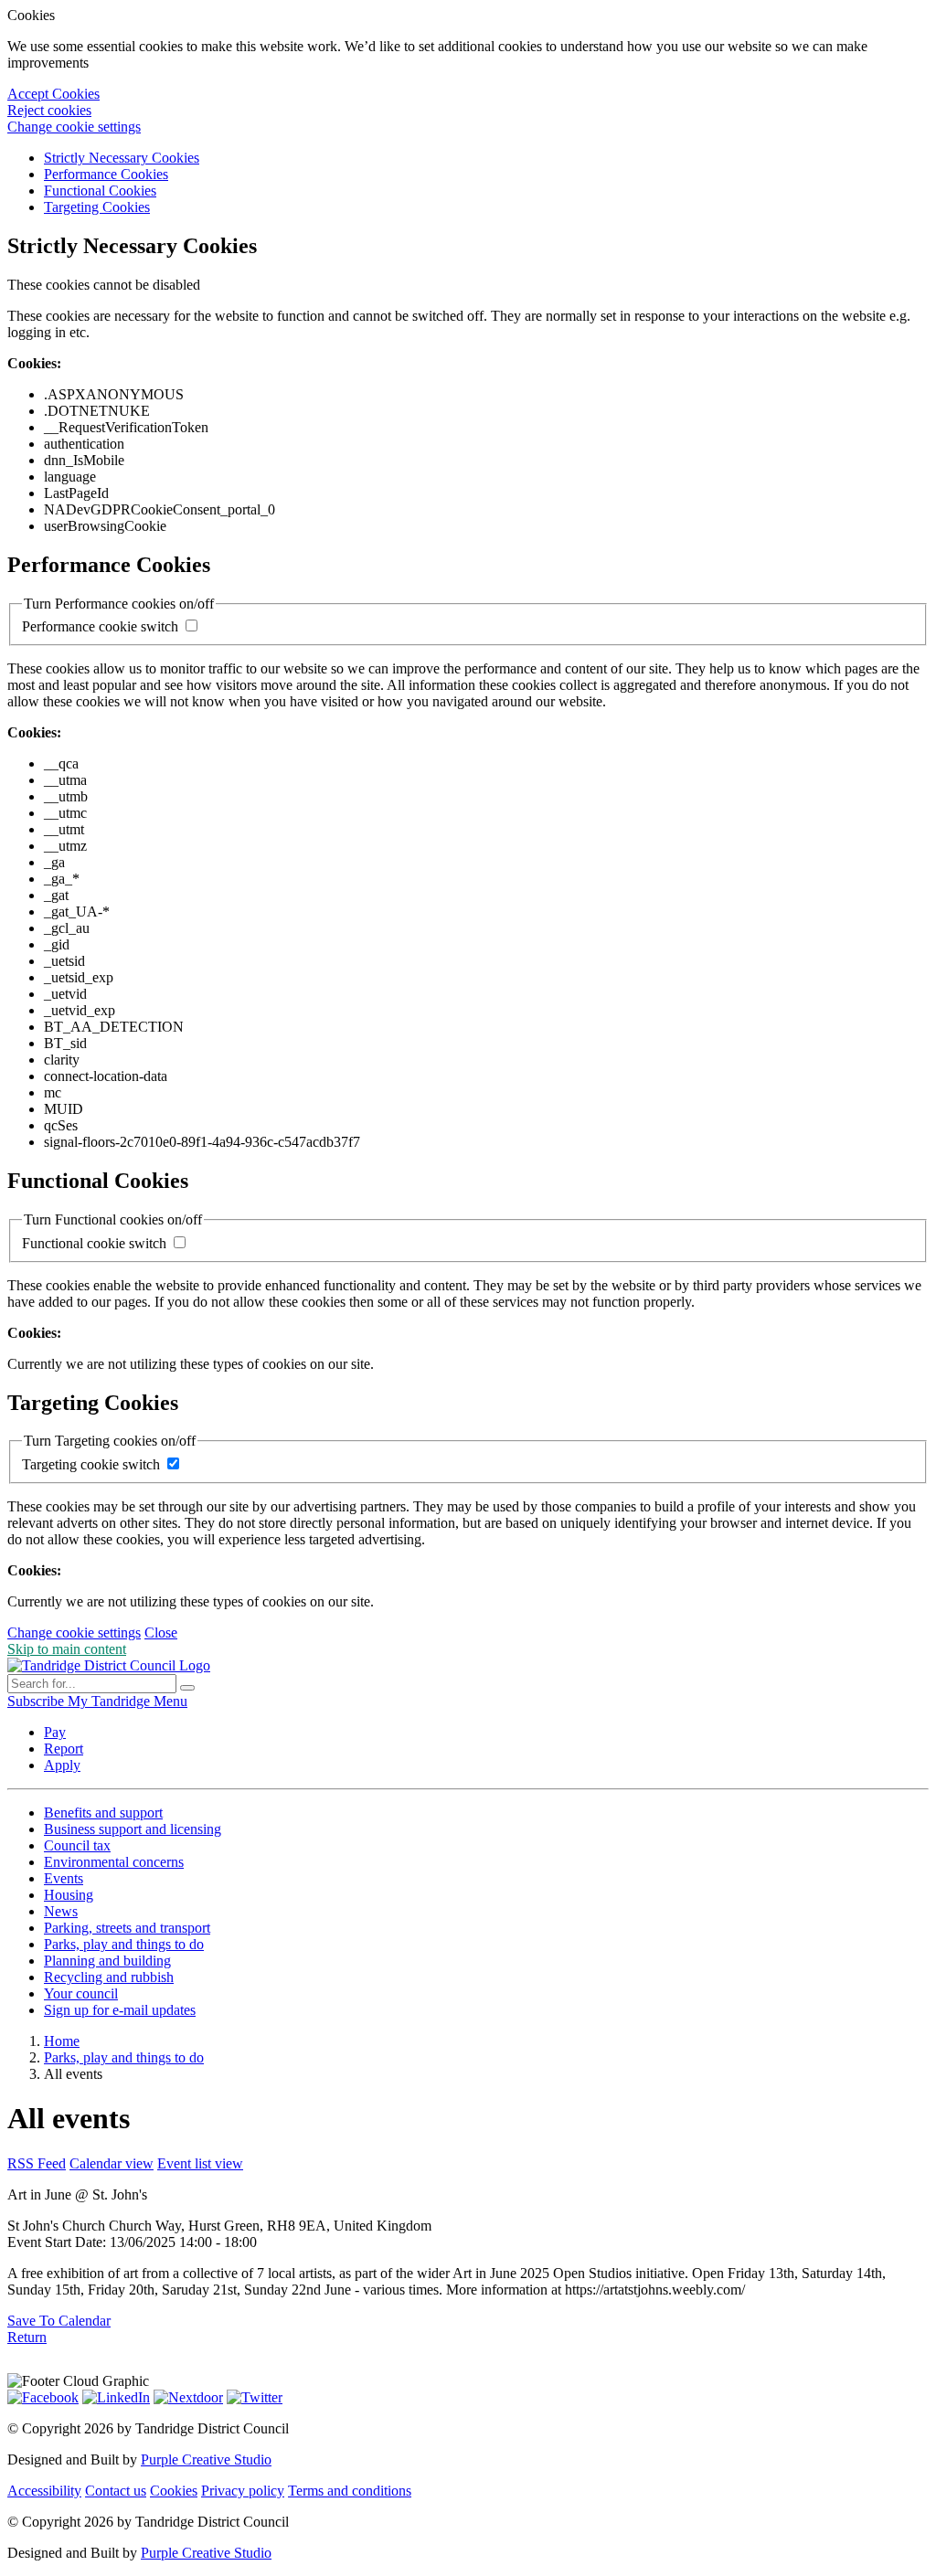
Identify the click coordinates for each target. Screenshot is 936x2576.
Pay (55, 1732)
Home (62, 2041)
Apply (62, 1765)
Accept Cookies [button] (53, 94)
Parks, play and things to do (124, 1944)
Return (27, 2337)
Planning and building (107, 1961)
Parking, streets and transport (127, 1928)
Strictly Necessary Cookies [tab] (122, 158)
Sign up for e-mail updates (120, 2010)
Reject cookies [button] (49, 110)
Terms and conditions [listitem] (350, 2491)
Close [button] (161, 1633)
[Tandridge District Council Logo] (109, 1665)
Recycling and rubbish (109, 1977)
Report (64, 1749)
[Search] (187, 1688)
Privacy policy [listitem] (243, 2491)
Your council (81, 1993)
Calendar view (112, 2163)
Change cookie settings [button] (74, 127)
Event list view (200, 2163)
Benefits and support (103, 1813)
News (61, 1911)
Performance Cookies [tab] (106, 174)
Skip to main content (67, 1649)
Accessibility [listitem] (44, 2491)
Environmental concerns (114, 1862)
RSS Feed (37, 2163)
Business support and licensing (133, 1829)
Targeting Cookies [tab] (97, 207)
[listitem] (37, 1701)
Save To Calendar (59, 2321)
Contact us (116, 2491)
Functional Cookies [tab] (100, 191)
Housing (69, 1895)
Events (64, 1878)
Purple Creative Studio (206, 2459)
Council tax (77, 1845)
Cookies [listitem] (174, 2491)
